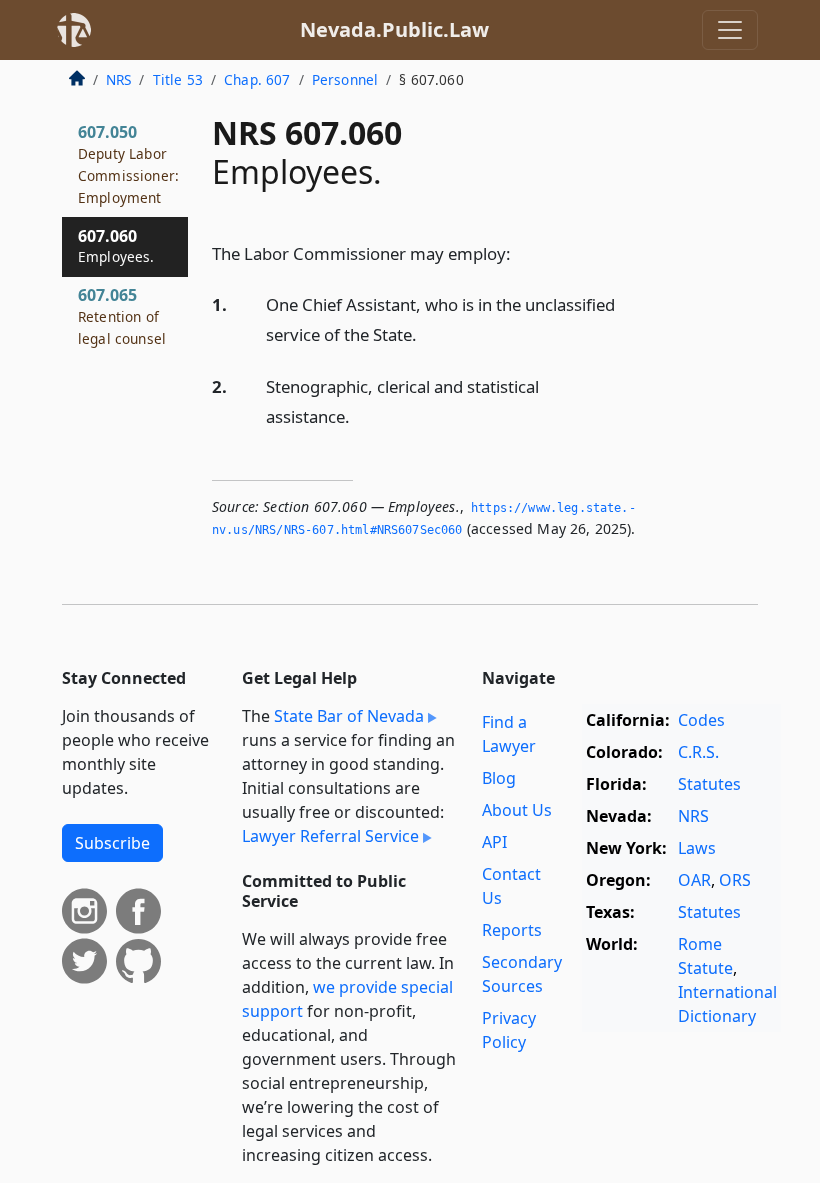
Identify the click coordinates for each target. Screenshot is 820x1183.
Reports (512, 930)
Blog (499, 778)
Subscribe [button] (112, 843)
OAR (694, 880)
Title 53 (178, 79)
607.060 (116, 246)
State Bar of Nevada (349, 716)
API (494, 842)
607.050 (128, 163)
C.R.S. (698, 752)
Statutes (709, 784)
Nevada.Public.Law (394, 29)
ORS (735, 880)
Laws (697, 848)
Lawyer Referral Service (330, 836)
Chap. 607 (257, 79)
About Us (517, 810)
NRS (118, 79)
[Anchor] (522, 252)
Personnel (345, 79)
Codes (701, 720)
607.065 (122, 316)
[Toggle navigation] (730, 30)
